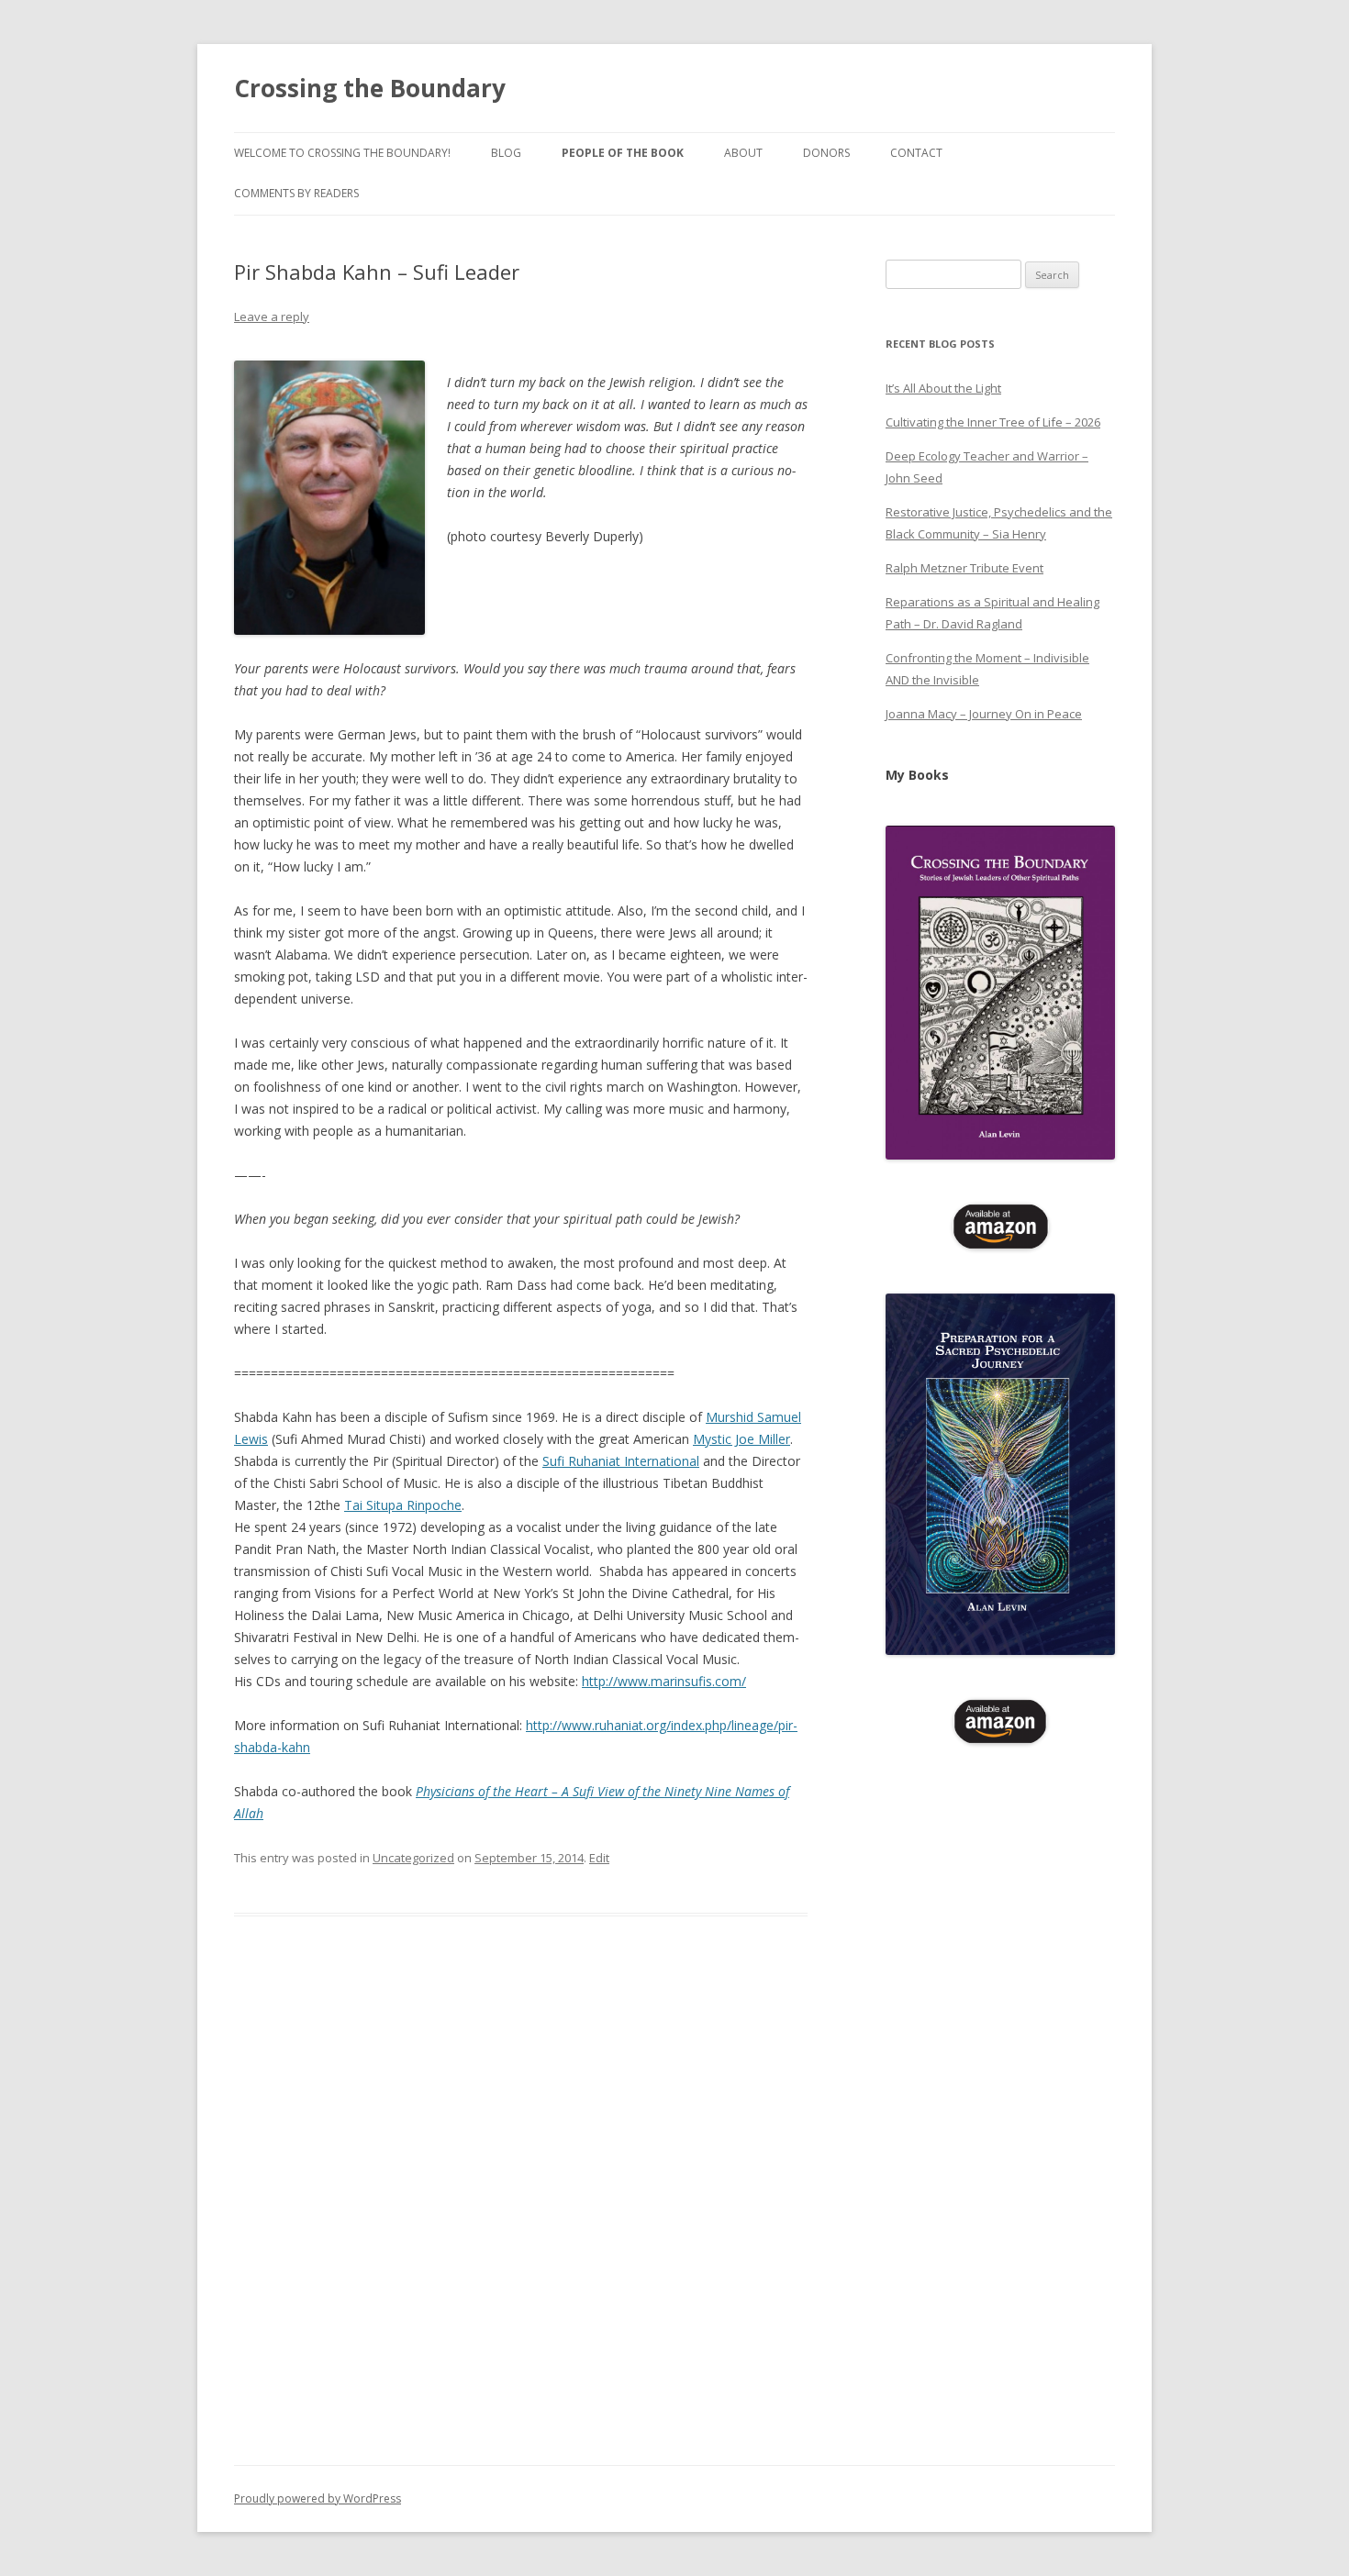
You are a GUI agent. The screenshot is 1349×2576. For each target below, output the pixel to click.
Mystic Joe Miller (741, 1439)
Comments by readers (296, 193)
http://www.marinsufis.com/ (664, 1681)
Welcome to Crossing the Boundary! (342, 153)
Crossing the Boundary (370, 88)
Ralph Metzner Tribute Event (964, 568)
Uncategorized (413, 1858)
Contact (916, 153)
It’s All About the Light (943, 388)
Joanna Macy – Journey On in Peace (984, 714)
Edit (599, 1858)
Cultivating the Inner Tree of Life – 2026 (993, 422)
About (743, 153)
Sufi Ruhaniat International (621, 1461)
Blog (506, 153)
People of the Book (623, 153)
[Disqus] (521, 2212)
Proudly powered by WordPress (318, 2498)
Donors (826, 153)
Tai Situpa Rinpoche (403, 1505)
